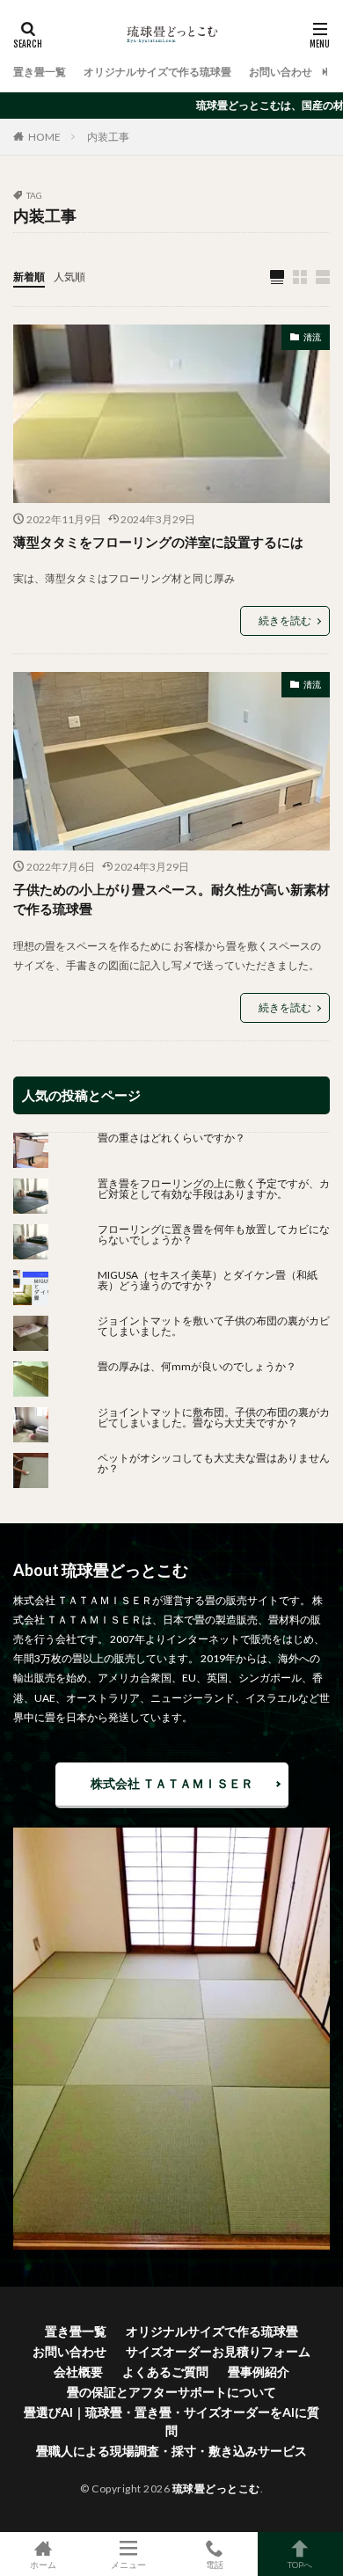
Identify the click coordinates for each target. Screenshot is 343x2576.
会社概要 (78, 2372)
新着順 (29, 277)
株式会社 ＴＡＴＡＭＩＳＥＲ (172, 1783)
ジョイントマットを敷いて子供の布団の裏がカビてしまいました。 (214, 1326)
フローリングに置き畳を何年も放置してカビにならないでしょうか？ (214, 1234)
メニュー (128, 2564)
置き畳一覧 (40, 72)
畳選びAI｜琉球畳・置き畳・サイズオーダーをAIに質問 (171, 2421)
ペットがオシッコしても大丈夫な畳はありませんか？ (214, 1463)
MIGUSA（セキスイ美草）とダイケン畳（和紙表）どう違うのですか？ (208, 1280)
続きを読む (285, 620)
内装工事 (108, 137)
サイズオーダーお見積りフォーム (218, 2351)
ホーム (43, 2564)
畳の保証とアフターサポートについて (171, 2392)
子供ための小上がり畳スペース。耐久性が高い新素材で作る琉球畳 (171, 899)
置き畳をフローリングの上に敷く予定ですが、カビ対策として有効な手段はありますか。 (214, 1189)
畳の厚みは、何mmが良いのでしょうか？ (202, 1366)
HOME (44, 137)
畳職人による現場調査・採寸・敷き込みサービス (171, 2451)
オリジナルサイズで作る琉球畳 (157, 72)
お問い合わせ (281, 72)
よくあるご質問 (165, 2372)
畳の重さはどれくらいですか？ (171, 1138)
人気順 (69, 277)
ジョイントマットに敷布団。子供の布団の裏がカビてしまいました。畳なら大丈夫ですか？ (214, 1417)
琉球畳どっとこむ (216, 2488)
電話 (215, 2564)
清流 (312, 337)
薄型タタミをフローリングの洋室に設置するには (158, 542)
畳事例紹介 (259, 2372)
